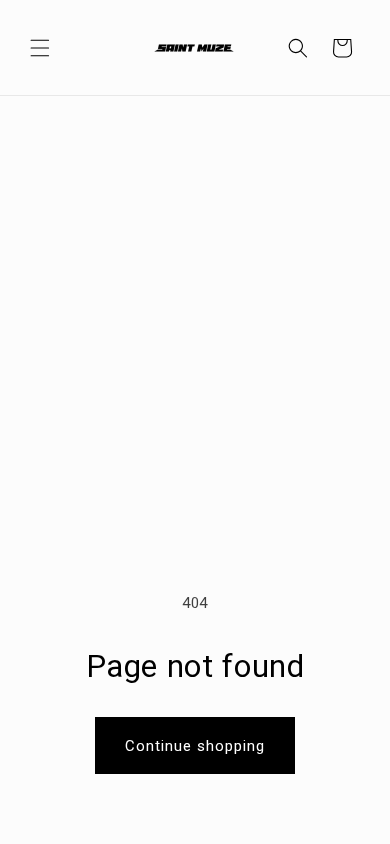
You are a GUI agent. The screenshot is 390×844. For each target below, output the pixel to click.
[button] (40, 48)
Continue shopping (195, 746)
